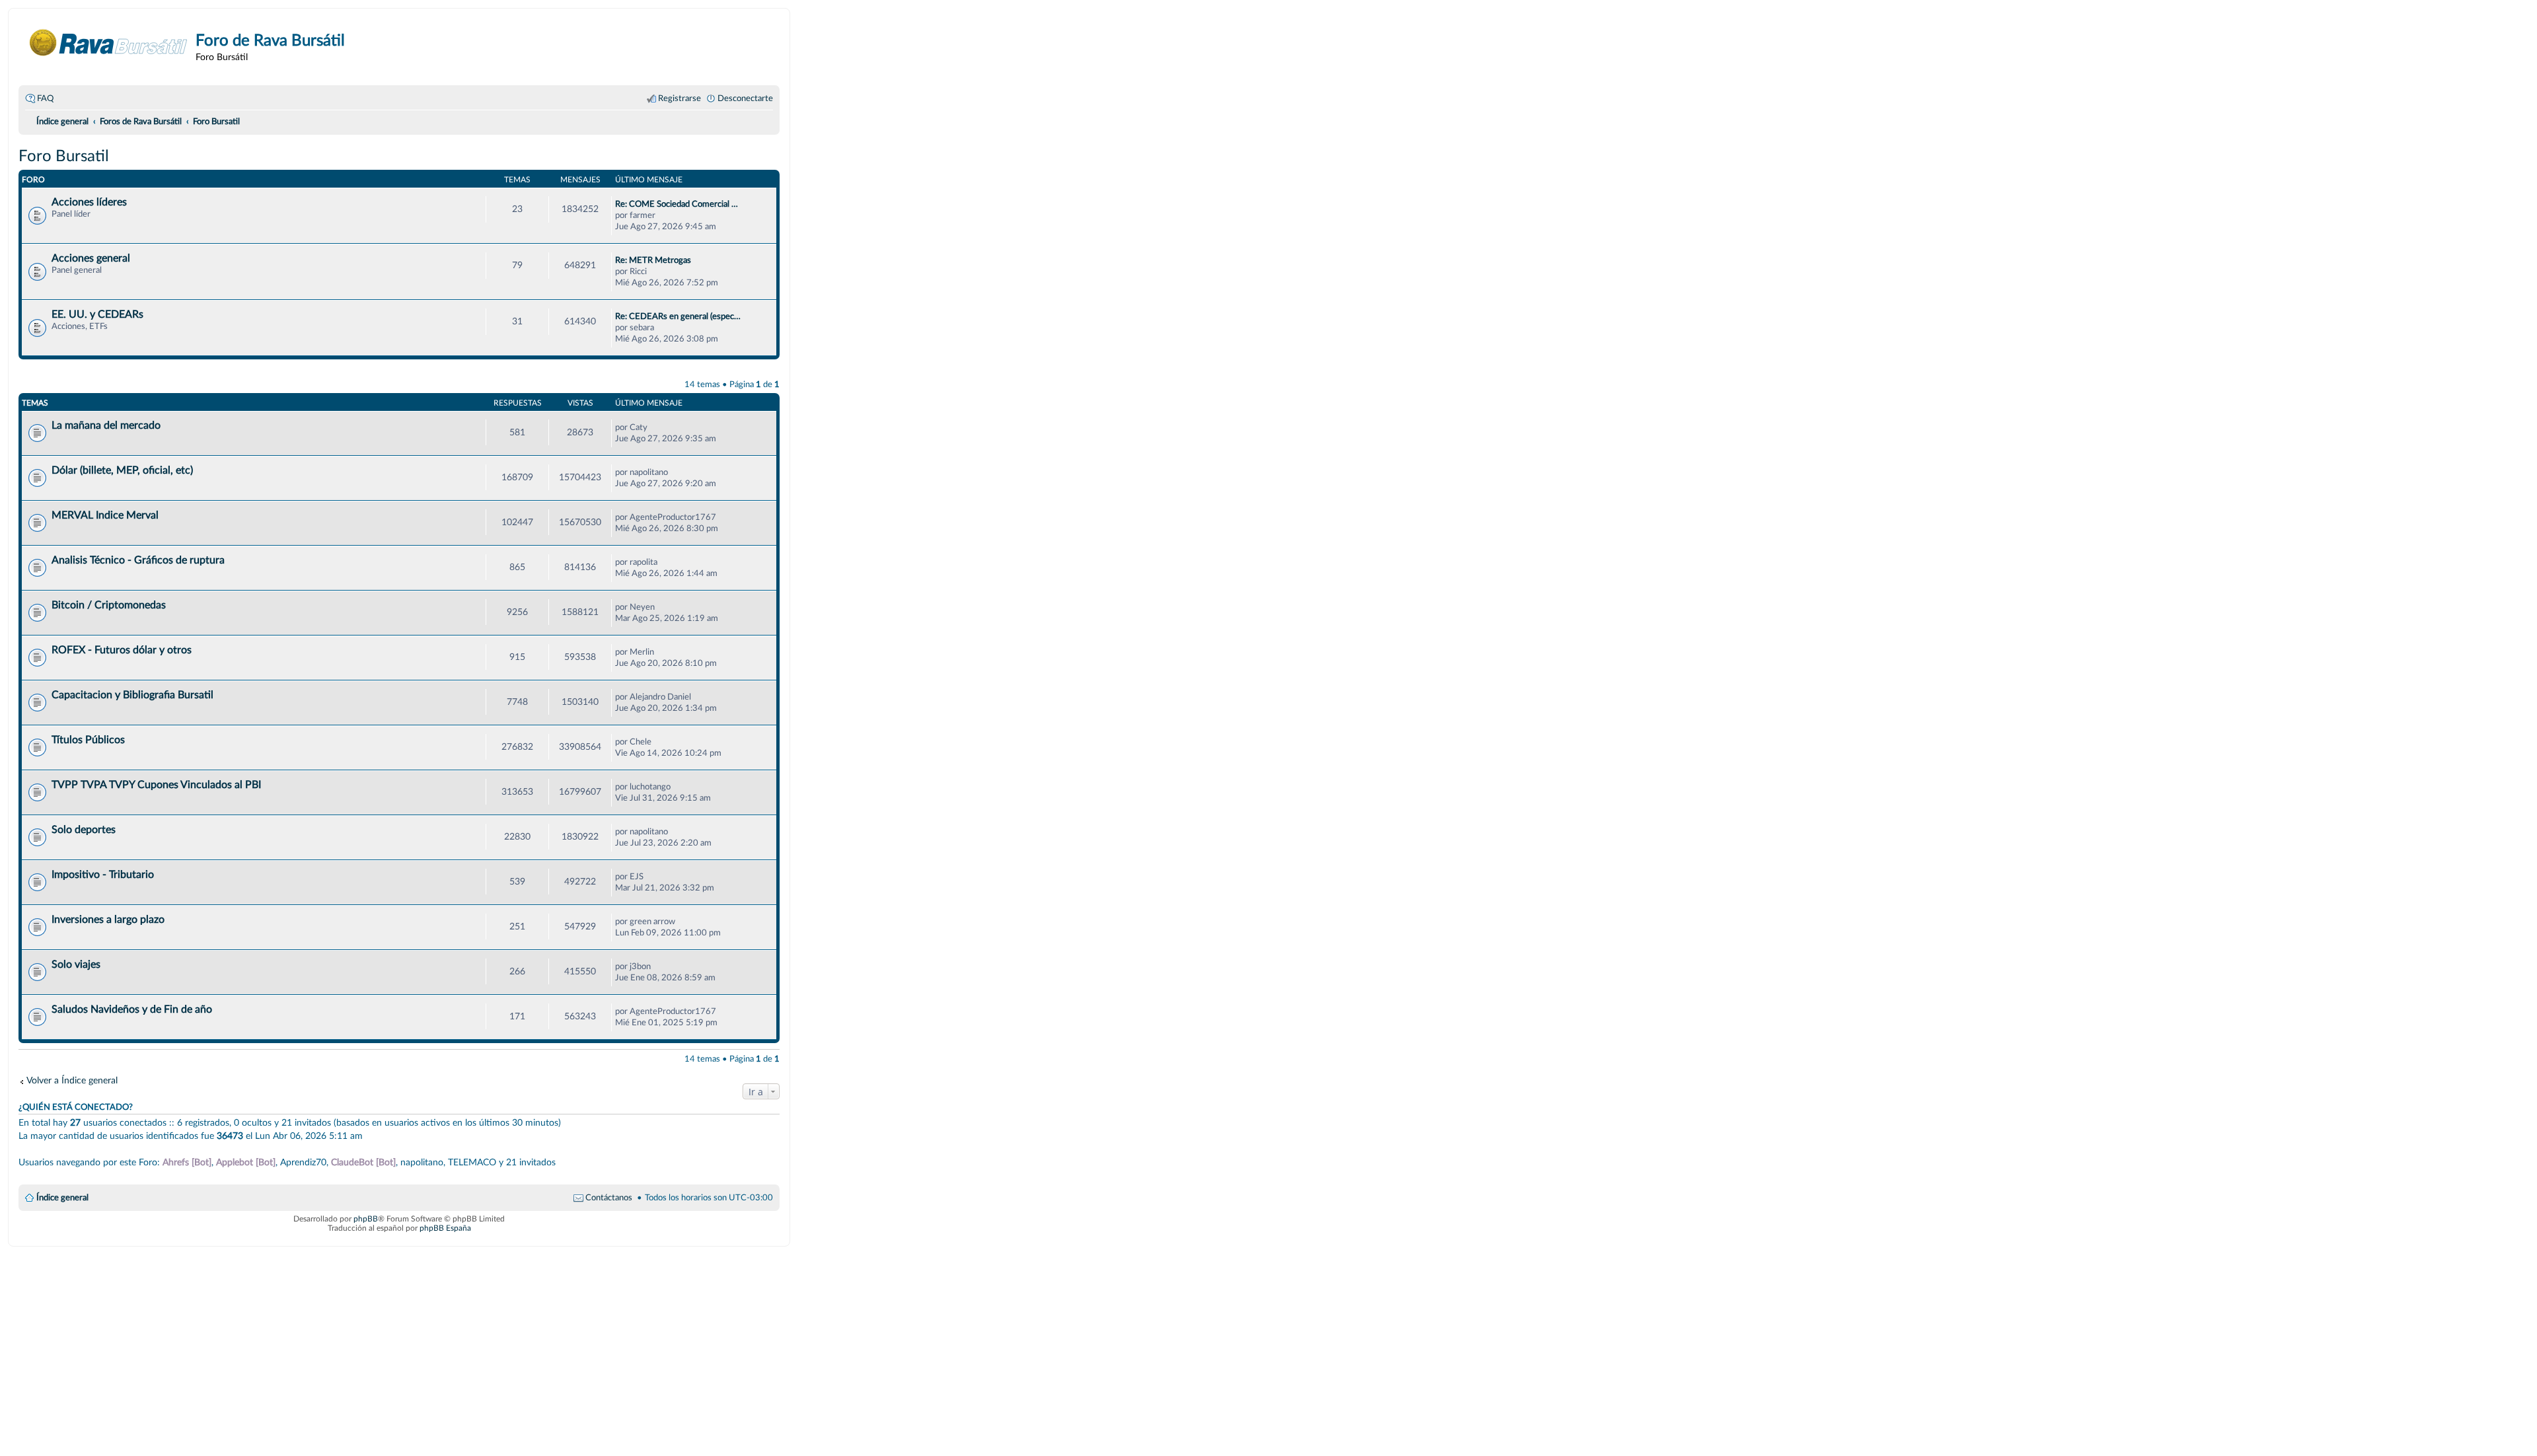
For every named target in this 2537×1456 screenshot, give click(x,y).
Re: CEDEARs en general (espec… (678, 316)
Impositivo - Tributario (103, 875)
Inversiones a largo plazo (108, 920)
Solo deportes (84, 830)
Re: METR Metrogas (653, 260)
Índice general (62, 1198)
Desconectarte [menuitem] (745, 98)
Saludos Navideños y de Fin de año (132, 1009)
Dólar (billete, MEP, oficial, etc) (122, 470)
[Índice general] (109, 43)
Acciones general (91, 258)
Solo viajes (76, 965)
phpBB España (445, 1228)
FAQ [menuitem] (45, 98)
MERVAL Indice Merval (105, 515)
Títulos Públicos (88, 740)
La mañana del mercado (106, 425)
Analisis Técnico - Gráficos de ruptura (138, 560)
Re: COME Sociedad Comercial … (677, 204)
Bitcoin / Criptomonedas (109, 605)
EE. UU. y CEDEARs (97, 314)
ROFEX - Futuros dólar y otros (122, 650)
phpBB (366, 1219)
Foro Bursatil (64, 157)
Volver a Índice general (72, 1080)
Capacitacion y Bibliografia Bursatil (132, 695)
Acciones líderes (89, 202)
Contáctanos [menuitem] (609, 1198)
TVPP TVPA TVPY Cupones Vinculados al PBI (156, 785)
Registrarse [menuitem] (680, 98)
